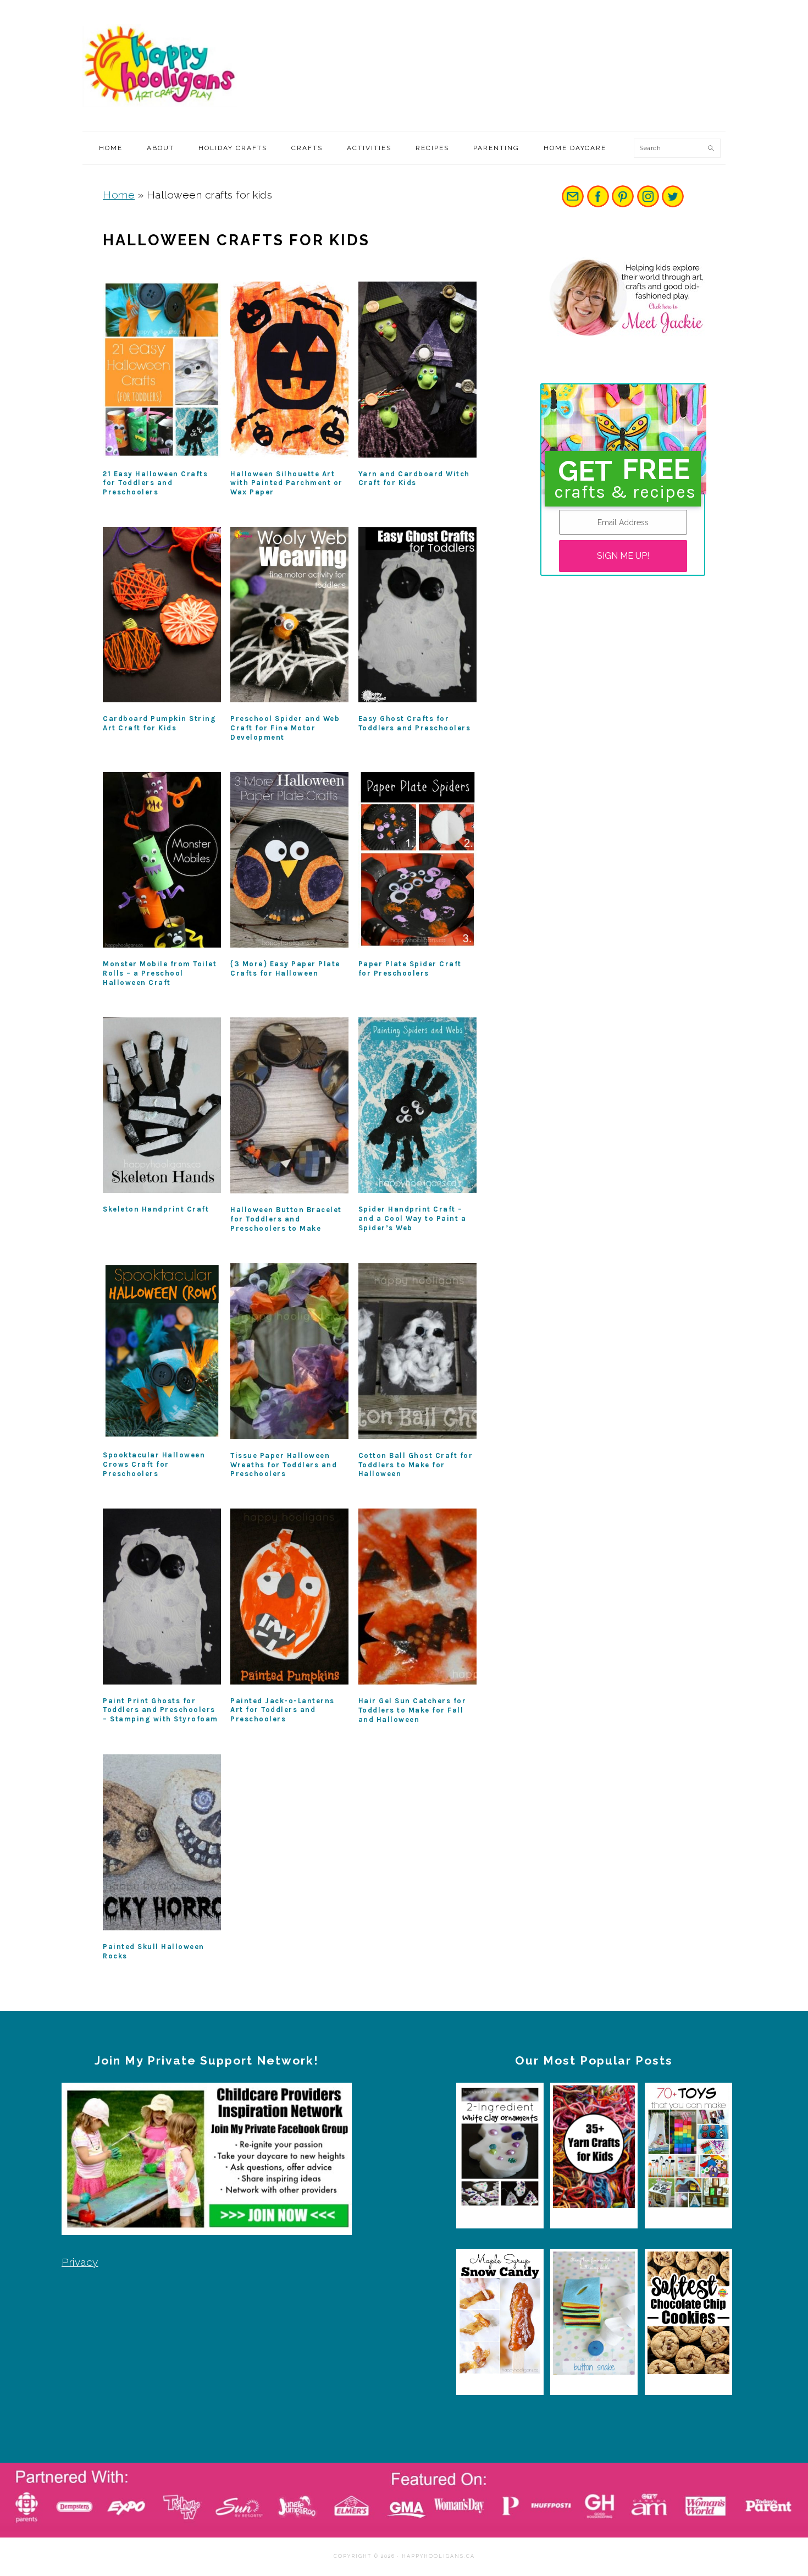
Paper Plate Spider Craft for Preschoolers (410, 968)
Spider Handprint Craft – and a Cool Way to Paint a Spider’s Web (413, 1218)
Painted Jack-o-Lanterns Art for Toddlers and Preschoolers (283, 1710)
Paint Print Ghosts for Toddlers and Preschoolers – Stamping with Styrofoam (161, 1710)
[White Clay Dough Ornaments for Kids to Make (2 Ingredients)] (500, 2150)
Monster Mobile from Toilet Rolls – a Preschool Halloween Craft (160, 973)
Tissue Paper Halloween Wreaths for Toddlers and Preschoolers (284, 1465)
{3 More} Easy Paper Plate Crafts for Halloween (285, 968)
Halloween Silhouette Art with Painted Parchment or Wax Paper (287, 483)
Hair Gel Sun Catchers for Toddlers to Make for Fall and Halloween (413, 1710)
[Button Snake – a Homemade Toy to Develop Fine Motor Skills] (594, 2316)
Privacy (80, 2262)
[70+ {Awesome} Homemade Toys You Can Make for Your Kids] (688, 2150)
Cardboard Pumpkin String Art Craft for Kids (159, 723)
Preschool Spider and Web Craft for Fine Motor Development (285, 728)
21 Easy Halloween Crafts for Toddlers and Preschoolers (155, 483)
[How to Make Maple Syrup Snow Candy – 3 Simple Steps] (500, 2316)
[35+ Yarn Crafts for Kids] (594, 2150)
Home (119, 195)
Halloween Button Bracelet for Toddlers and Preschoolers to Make (286, 1219)
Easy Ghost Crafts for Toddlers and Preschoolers (415, 723)
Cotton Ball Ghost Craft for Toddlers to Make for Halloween (416, 1465)
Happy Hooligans (165, 65)
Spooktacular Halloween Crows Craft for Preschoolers (154, 1464)
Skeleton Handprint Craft (156, 1209)
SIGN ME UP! (623, 556)
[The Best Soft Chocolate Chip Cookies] (688, 2316)
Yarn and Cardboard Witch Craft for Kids (414, 478)
